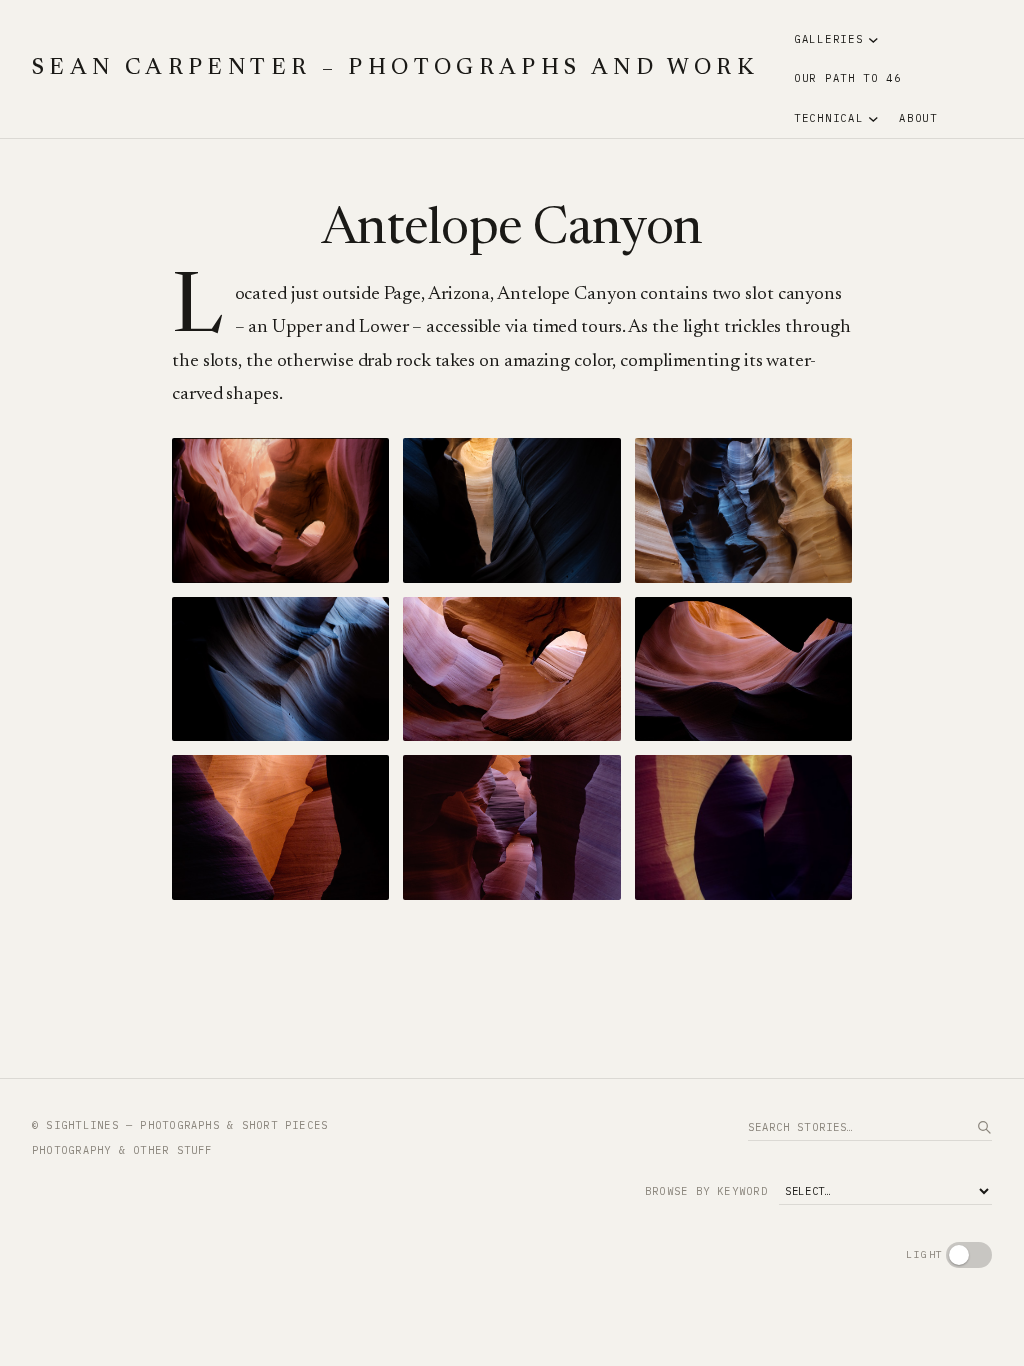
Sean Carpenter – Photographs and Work (395, 69)
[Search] (984, 1127)
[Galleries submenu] (873, 39)
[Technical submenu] (873, 118)
